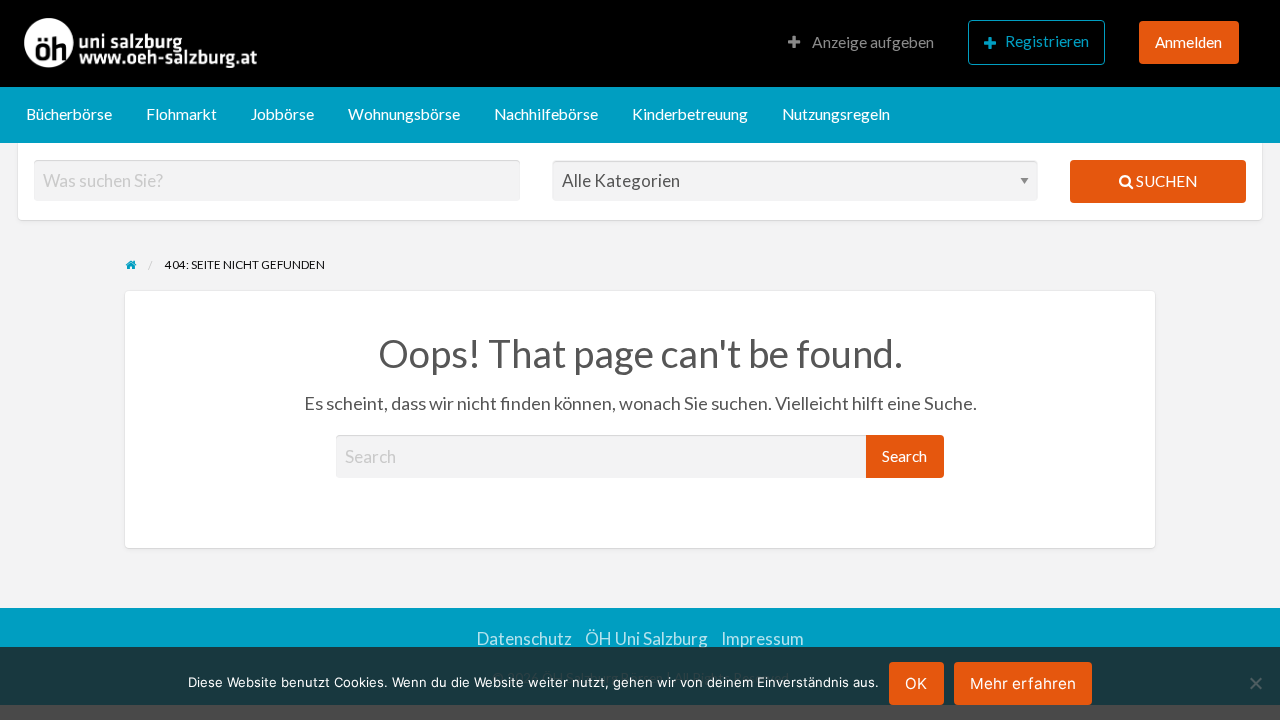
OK (916, 683)
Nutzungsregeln (836, 114)
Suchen (1165, 181)
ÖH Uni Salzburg (646, 638)
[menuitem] (861, 43)
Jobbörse (282, 114)
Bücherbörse (69, 114)
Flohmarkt (181, 114)
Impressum (762, 638)
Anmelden (1188, 42)
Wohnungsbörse (404, 114)
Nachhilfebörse (546, 114)
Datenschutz (524, 638)
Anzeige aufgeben (871, 42)
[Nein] (1255, 683)
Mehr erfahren (1023, 683)
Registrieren (1047, 41)
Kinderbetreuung (690, 114)
